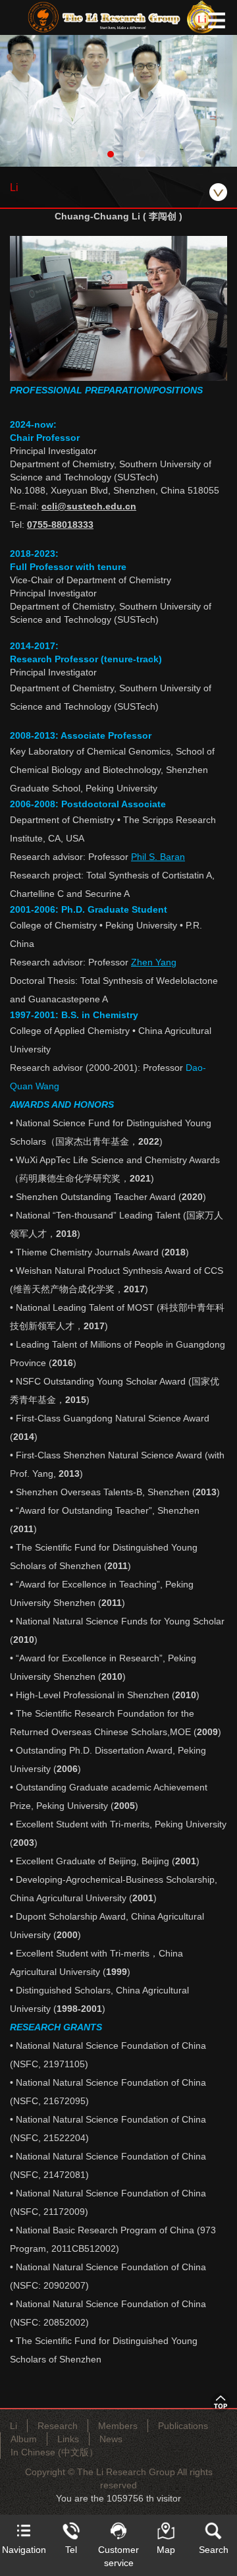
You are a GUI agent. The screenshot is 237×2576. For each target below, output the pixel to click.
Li (13, 2426)
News (111, 2439)
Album (24, 2439)
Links (68, 2439)
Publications (183, 2426)
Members (118, 2426)
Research (58, 2426)
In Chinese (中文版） (54, 2452)
